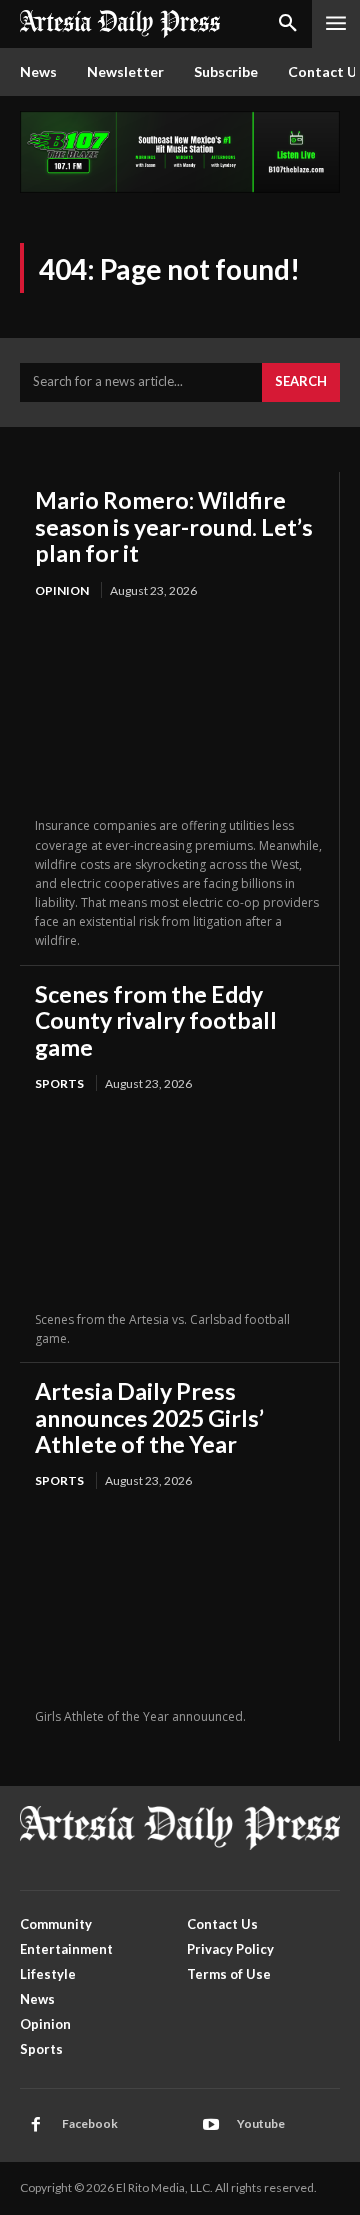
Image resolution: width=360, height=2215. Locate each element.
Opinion (62, 590)
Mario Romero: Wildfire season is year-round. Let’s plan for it (174, 526)
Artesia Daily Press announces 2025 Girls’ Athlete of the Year (149, 1417)
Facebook (90, 2123)
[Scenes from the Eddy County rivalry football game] (179, 1202)
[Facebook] (36, 2125)
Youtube (261, 2123)
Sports (59, 1083)
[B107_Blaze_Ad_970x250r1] (180, 187)
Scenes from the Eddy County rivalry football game (156, 1020)
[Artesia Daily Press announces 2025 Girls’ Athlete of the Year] (179, 1600)
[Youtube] (211, 2125)
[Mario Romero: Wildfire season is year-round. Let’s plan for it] (179, 709)
